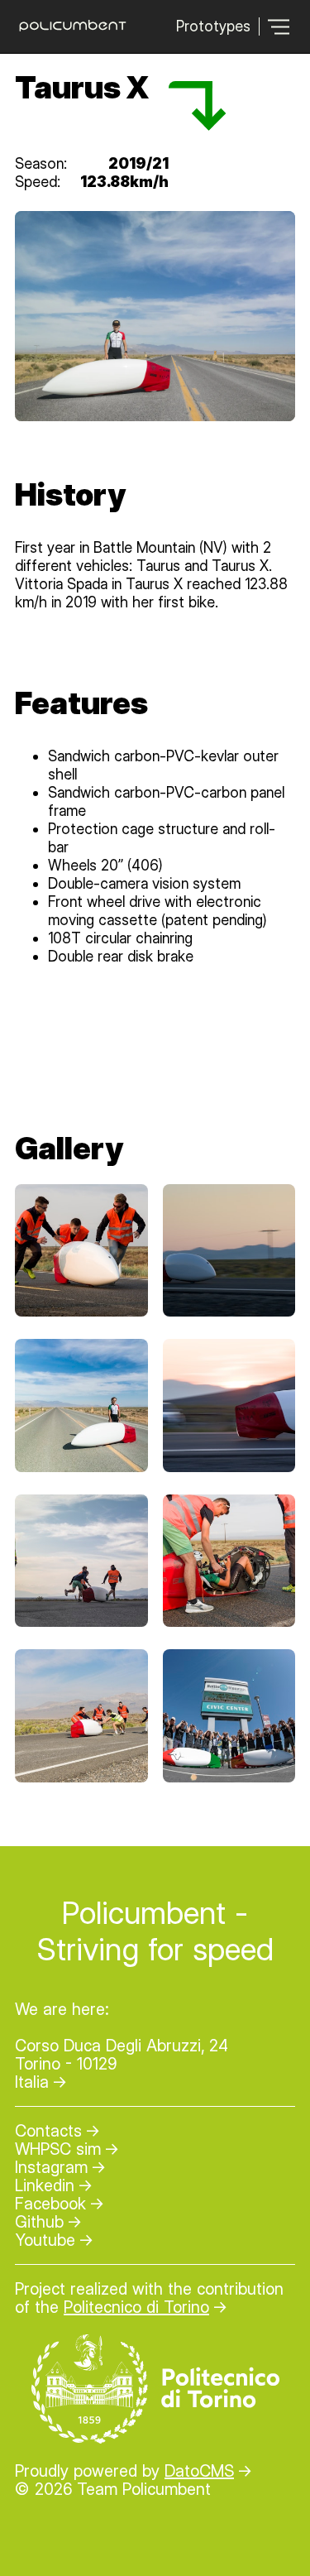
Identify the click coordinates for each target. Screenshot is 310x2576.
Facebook (50, 2204)
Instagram (51, 2167)
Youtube (45, 2240)
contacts (48, 2131)
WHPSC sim (58, 2149)
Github (39, 2222)
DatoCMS (199, 2471)
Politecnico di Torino (136, 2307)
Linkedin (45, 2185)
